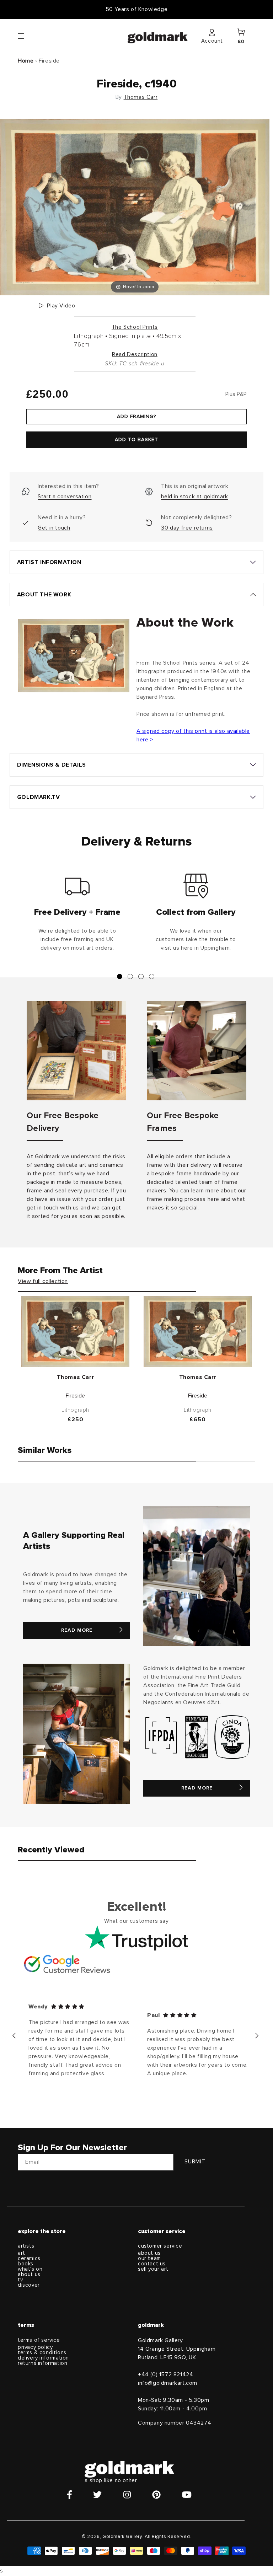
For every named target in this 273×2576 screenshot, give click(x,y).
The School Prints (135, 327)
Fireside (75, 1396)
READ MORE (77, 1630)
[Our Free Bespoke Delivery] (76, 1051)
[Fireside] (75, 1331)
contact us (152, 2264)
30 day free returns (187, 528)
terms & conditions (42, 2353)
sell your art (153, 2269)
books (26, 2264)
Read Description (135, 354)
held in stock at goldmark (194, 497)
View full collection (43, 1281)
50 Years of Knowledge (137, 9)
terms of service (39, 2340)
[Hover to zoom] (135, 206)
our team (149, 2258)
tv (20, 2280)
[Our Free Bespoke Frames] (197, 1051)
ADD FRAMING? (136, 417)
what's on (30, 2269)
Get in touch (54, 528)
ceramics (29, 2258)
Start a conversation (65, 497)
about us (29, 2274)
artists (26, 2246)
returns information (42, 2363)
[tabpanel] (77, 916)
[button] (28, 36)
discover (29, 2285)
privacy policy (35, 2347)
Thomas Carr (141, 97)
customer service (160, 2246)
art (22, 2253)
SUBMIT (195, 2162)
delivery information (43, 2358)
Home (26, 61)
